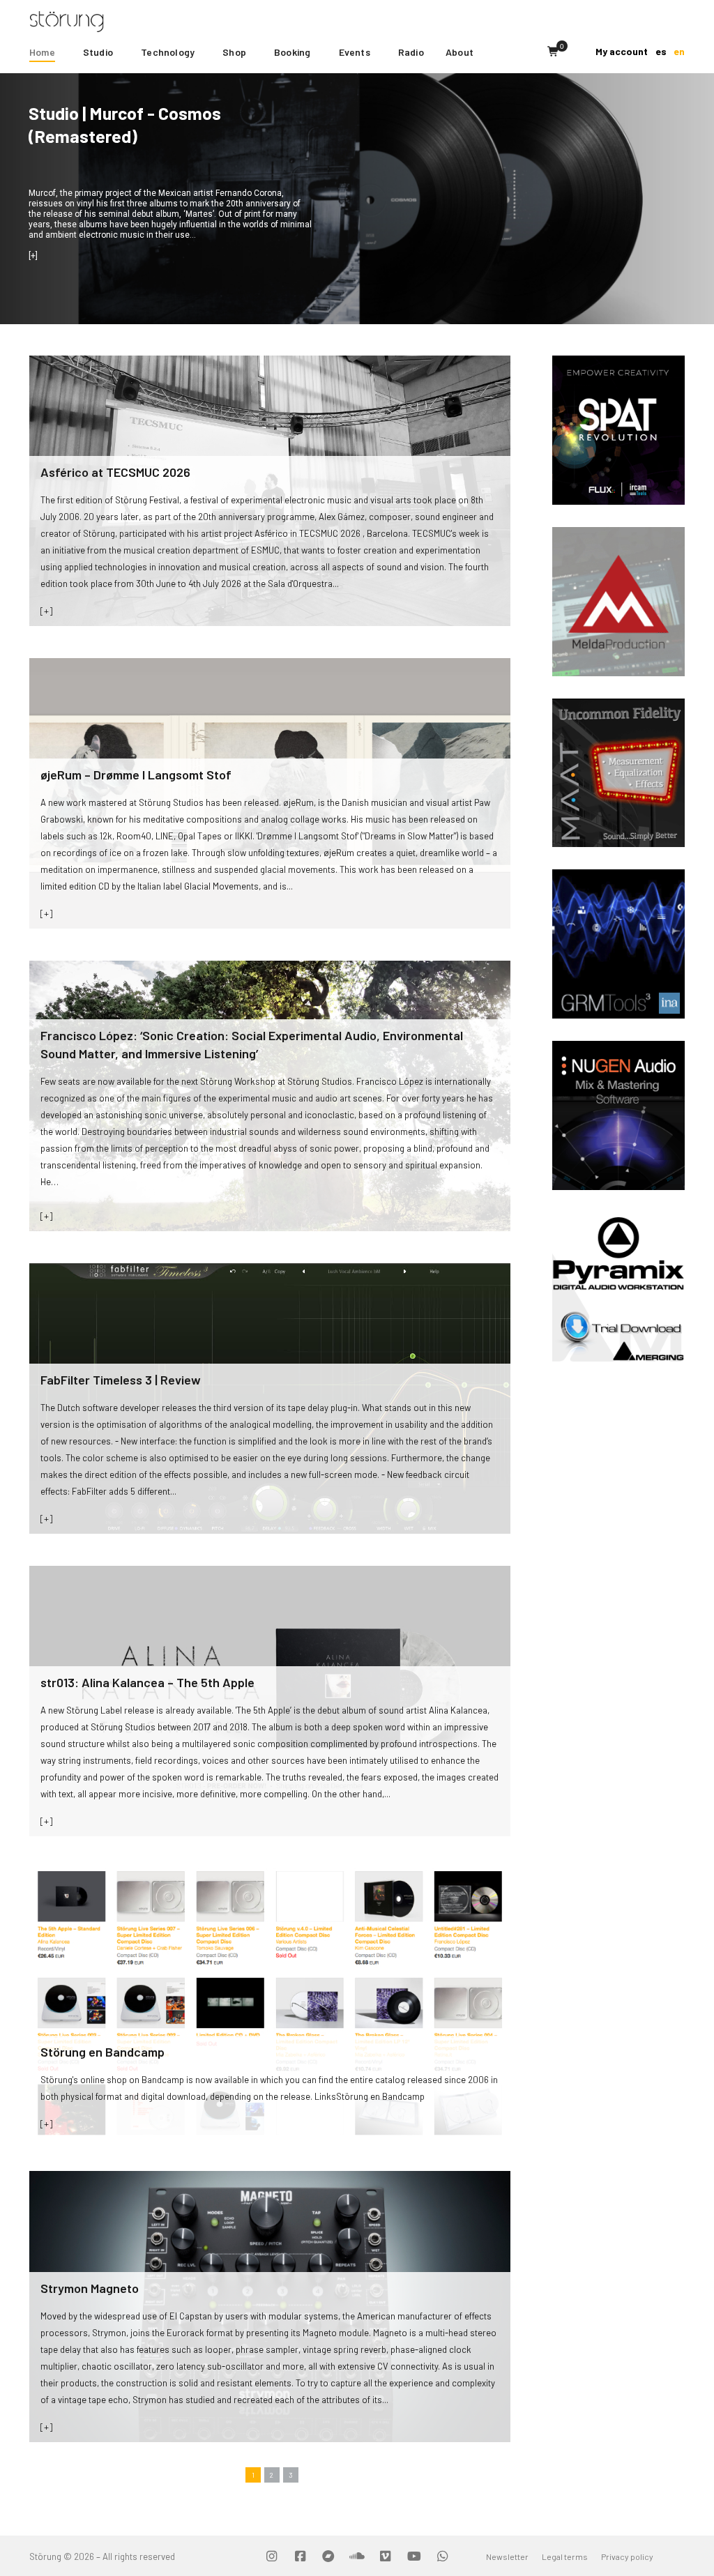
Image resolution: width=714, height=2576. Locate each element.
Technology (168, 52)
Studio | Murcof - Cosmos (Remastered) (125, 124)
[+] (46, 610)
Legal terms (565, 2556)
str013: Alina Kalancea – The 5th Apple (147, 1682)
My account (622, 51)
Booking (292, 52)
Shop (234, 52)
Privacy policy (627, 2556)
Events (355, 52)
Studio (98, 52)
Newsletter (507, 2556)
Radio (411, 52)
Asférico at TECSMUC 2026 (115, 472)
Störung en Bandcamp (102, 2052)
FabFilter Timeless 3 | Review (121, 1380)
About (459, 52)
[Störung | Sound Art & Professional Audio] (93, 20)
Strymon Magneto (90, 2288)
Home (42, 52)
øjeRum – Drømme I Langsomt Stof (136, 775)
